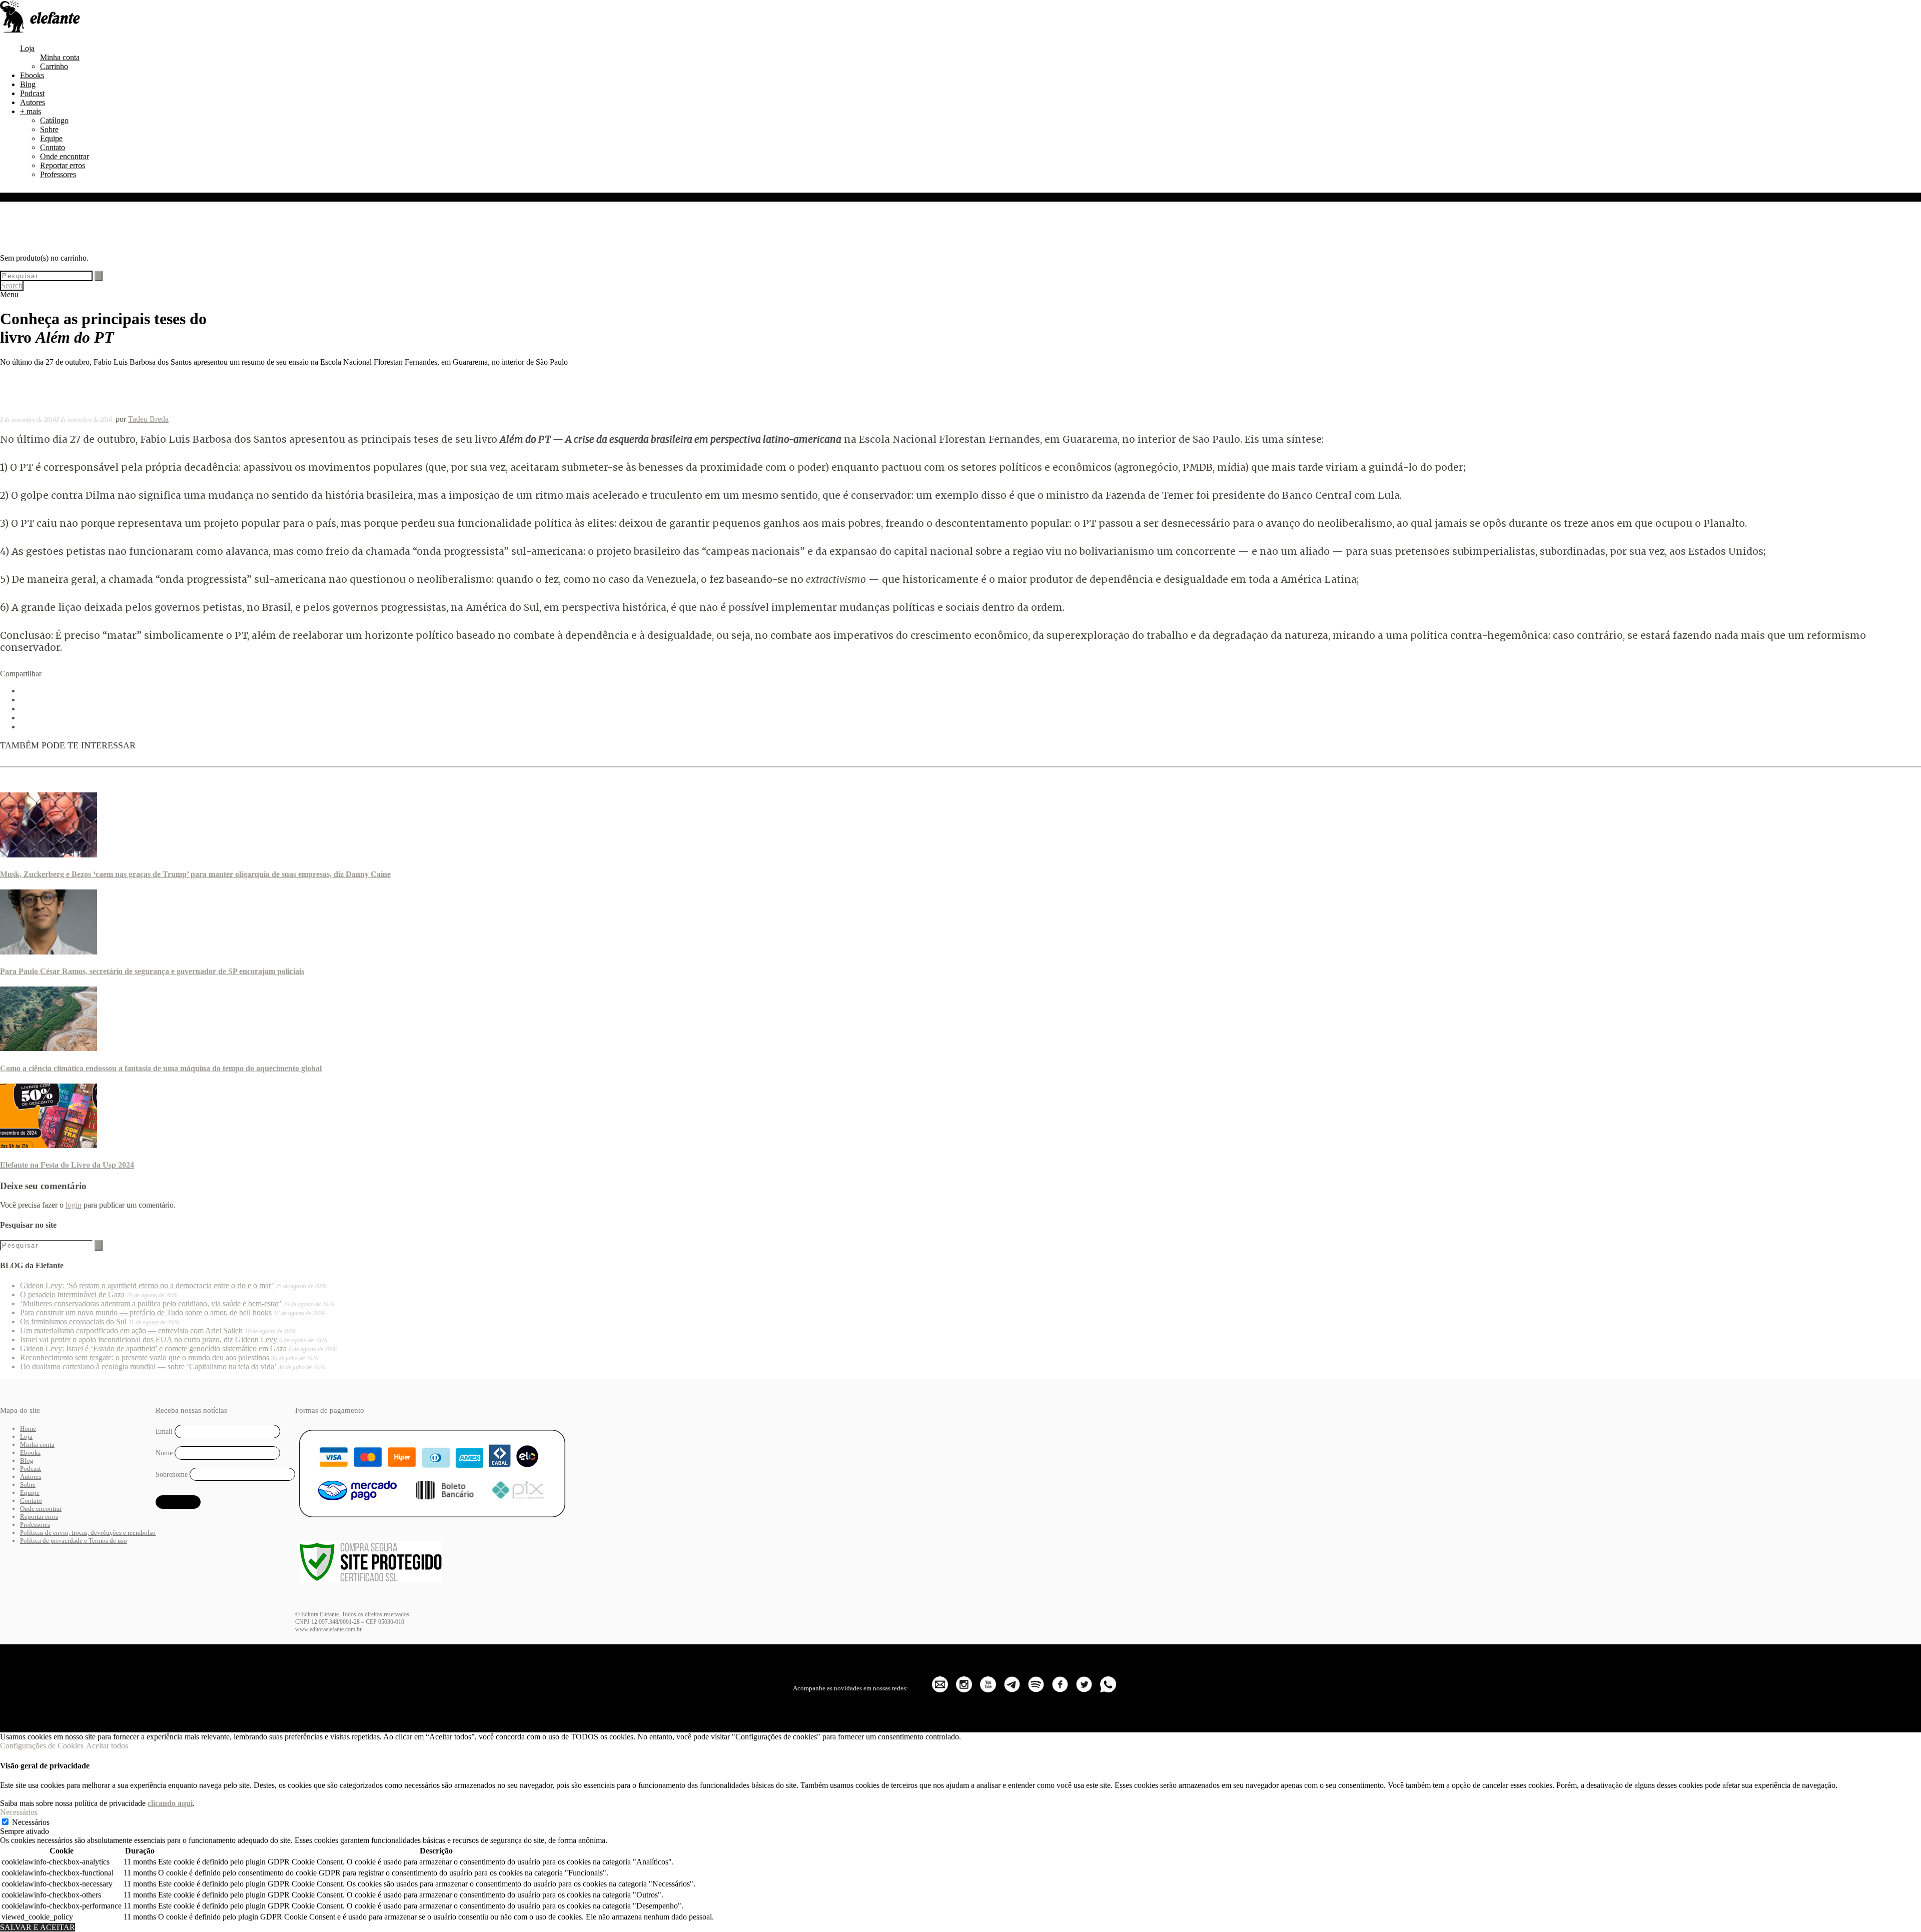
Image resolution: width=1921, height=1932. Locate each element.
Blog (28, 84)
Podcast (32, 93)
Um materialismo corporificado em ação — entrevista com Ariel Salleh (131, 1330)
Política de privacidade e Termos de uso (74, 1541)
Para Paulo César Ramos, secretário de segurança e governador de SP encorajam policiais (152, 971)
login (74, 1205)
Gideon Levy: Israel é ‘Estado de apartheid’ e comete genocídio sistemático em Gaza (153, 1348)
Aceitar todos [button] (107, 1746)
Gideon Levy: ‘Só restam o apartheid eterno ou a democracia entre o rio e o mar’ (147, 1285)
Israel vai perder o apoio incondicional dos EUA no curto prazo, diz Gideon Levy (149, 1339)
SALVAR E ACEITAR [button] (38, 1927)
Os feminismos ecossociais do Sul (73, 1321)
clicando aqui (170, 1803)
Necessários (31, 1822)
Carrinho (54, 66)
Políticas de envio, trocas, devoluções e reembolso (88, 1533)
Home (28, 1428)
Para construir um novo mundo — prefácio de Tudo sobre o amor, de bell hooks (146, 1312)
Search (12, 285)
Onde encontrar (65, 156)
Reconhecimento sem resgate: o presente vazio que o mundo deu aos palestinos (145, 1357)
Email (164, 1431)
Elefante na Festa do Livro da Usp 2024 (67, 1165)
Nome (164, 1453)
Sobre (49, 129)
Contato (53, 147)
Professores (58, 174)
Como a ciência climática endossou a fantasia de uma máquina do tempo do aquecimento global (161, 1068)
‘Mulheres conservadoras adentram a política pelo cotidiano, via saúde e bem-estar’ (151, 1303)
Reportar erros (63, 165)
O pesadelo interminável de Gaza (72, 1294)
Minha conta (60, 57)
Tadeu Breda (148, 419)
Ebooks (32, 75)
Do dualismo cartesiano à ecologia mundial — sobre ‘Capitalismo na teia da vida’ (148, 1366)
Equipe (51, 138)
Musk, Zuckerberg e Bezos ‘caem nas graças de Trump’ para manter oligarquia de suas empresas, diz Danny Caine (195, 874)
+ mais (31, 111)
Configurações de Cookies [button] (42, 1746)
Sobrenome (172, 1474)
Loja (27, 48)
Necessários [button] (19, 1812)
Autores (33, 102)
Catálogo (54, 120)
